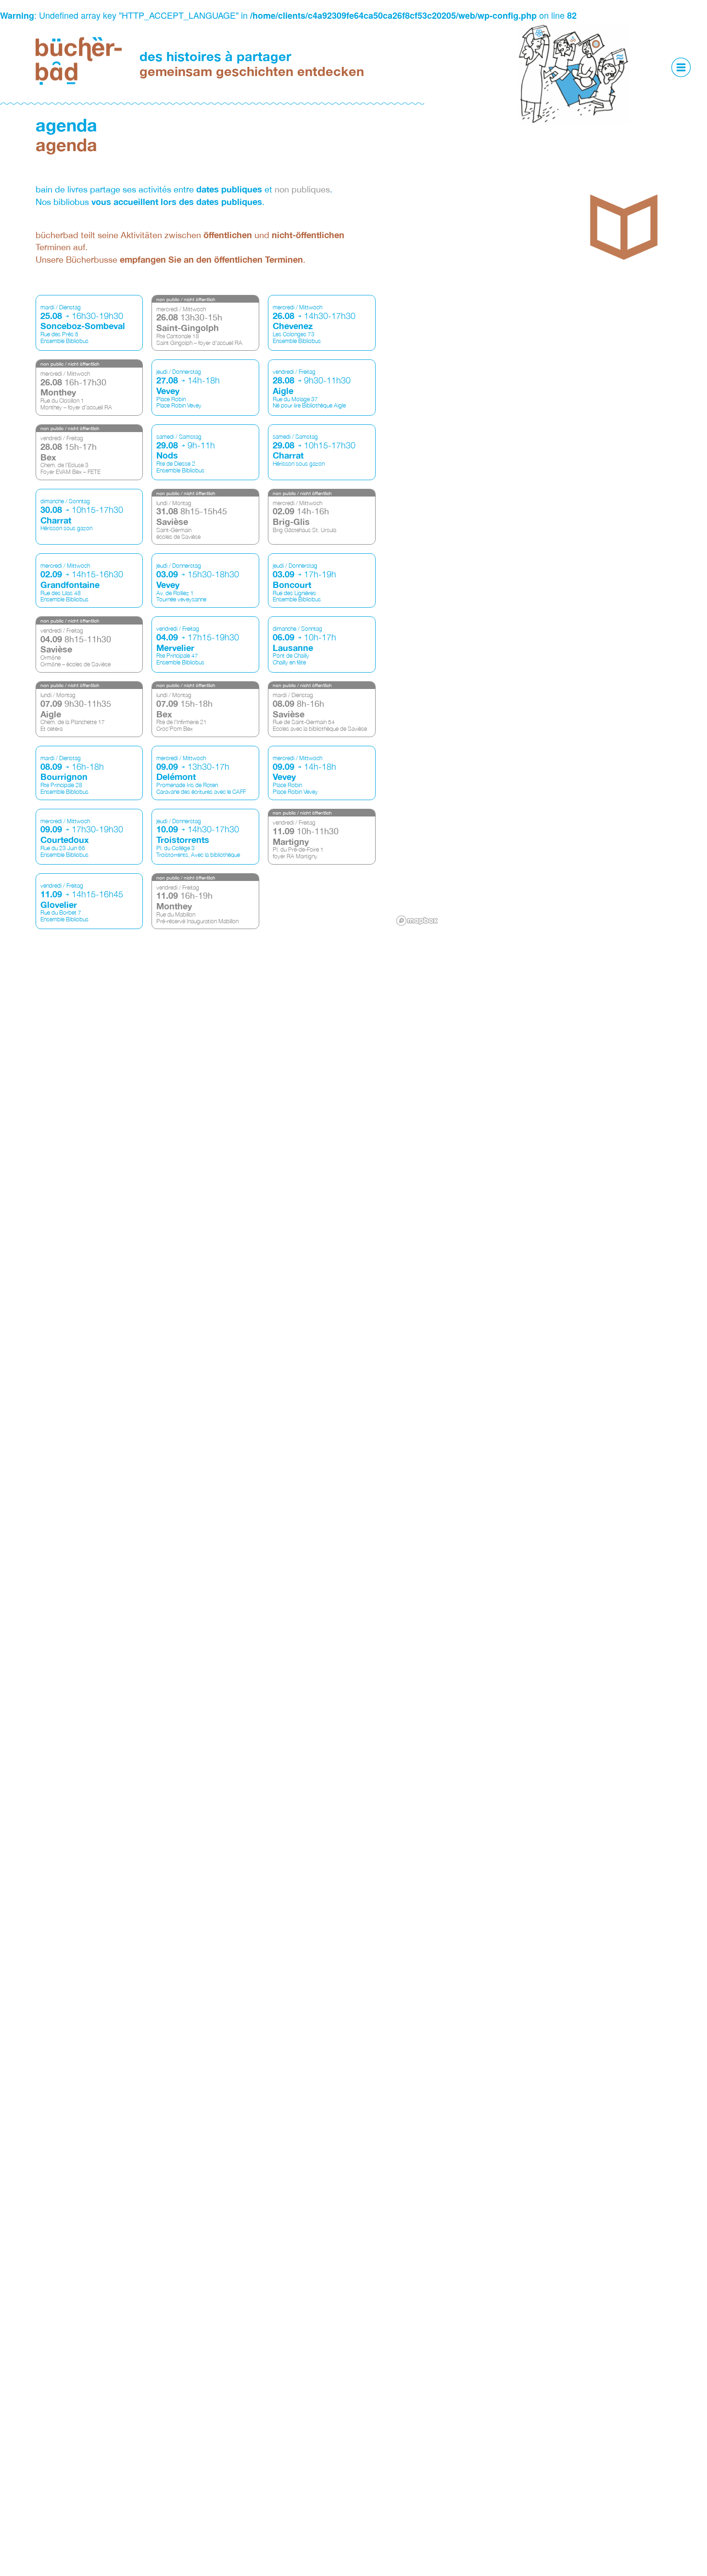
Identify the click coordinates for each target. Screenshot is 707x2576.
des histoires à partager (252, 64)
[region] (532, 612)
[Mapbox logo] (417, 921)
